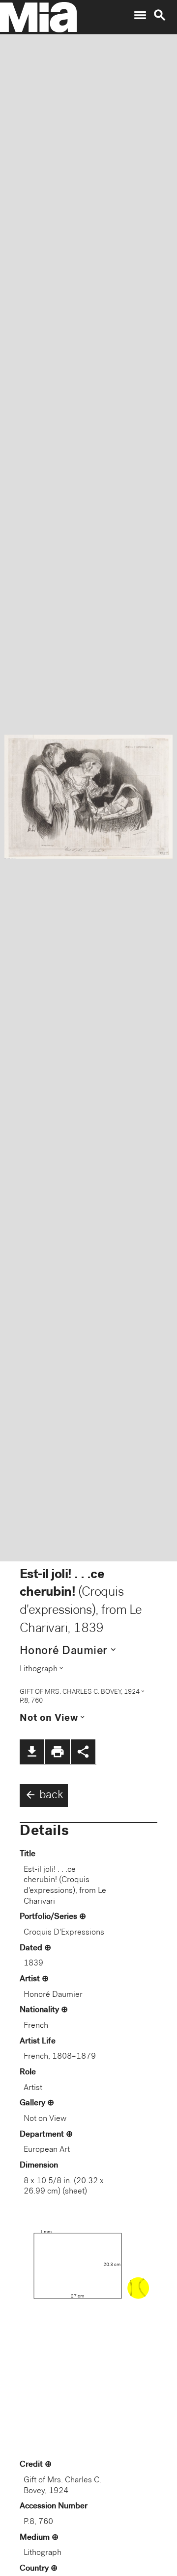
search (160, 15)
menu (140, 15)
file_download (32, 1752)
